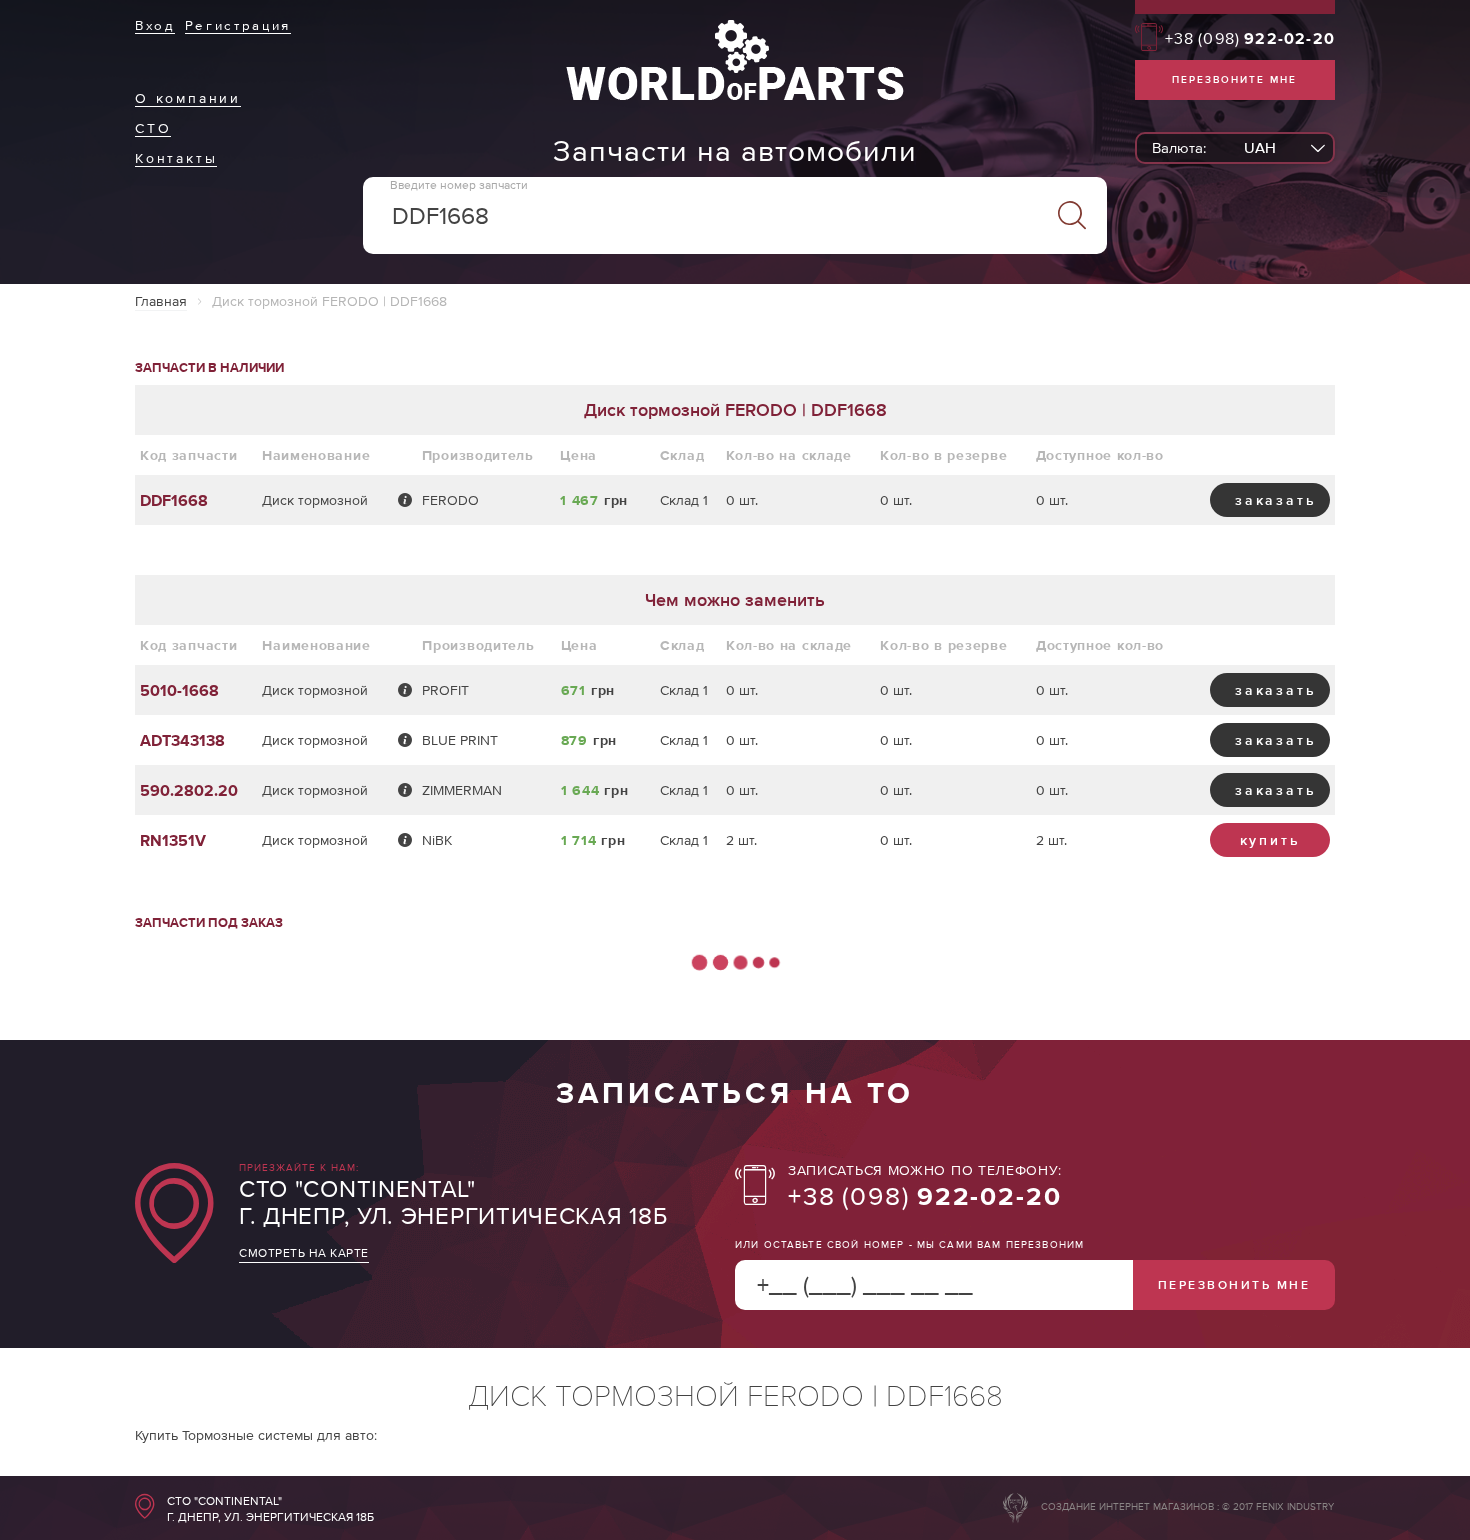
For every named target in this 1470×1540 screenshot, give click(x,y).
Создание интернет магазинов (1127, 1506)
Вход (155, 25)
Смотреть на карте (304, 1253)
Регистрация (238, 25)
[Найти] (1071, 215)
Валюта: (1179, 147)
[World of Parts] (735, 95)
